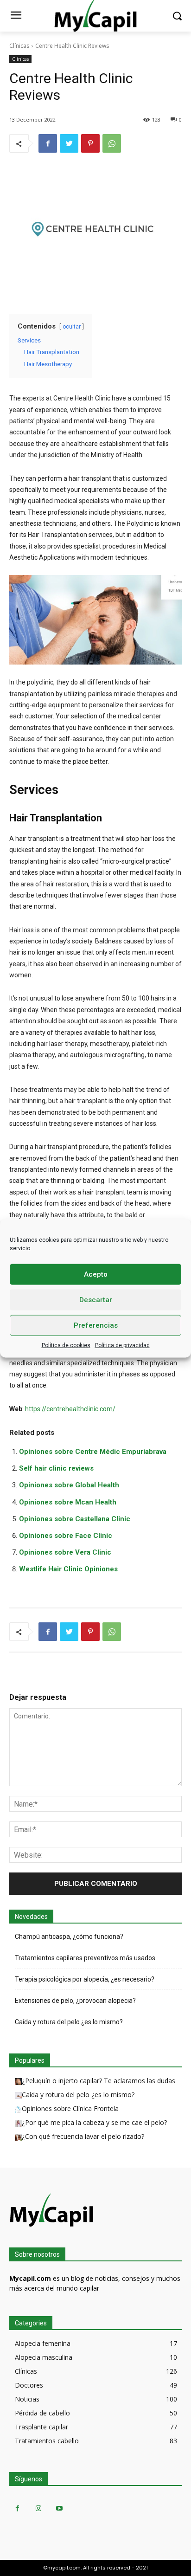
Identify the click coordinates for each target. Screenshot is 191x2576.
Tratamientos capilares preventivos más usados (85, 1958)
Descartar (96, 1300)
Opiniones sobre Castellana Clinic (75, 1519)
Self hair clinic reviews (56, 1468)
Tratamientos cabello (47, 2441)
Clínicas (19, 46)
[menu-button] (16, 16)
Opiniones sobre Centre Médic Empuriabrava (93, 1452)
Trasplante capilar (41, 2427)
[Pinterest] (90, 143)
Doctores (29, 2385)
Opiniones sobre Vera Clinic (65, 1552)
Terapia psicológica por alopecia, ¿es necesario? (85, 1979)
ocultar (72, 327)
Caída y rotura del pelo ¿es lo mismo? (69, 2022)
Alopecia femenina (43, 2343)
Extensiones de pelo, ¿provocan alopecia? (75, 2001)
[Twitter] (69, 143)
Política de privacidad (122, 1345)
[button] (177, 16)
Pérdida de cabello (42, 2413)
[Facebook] (48, 143)
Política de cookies (66, 1345)
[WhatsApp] (112, 143)
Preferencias (96, 1325)
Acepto (96, 1274)
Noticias (27, 2399)
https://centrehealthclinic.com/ (70, 1409)
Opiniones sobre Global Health (69, 1485)
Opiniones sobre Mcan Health (68, 1502)
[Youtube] (59, 2508)
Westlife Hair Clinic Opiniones (68, 1569)
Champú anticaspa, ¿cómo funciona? (69, 1937)
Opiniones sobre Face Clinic (66, 1536)
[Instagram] (38, 2508)
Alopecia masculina (44, 2357)
